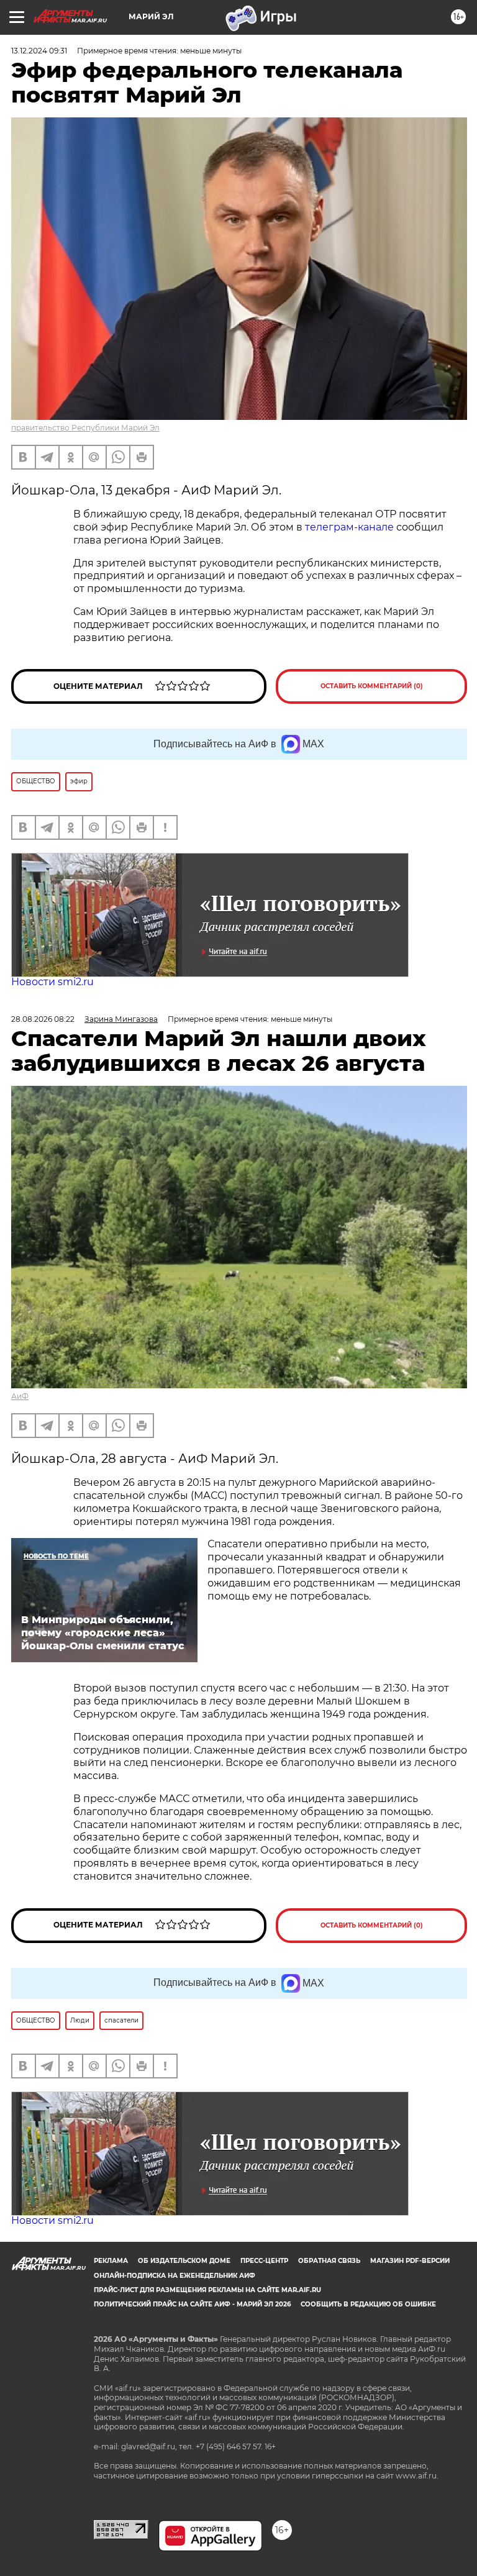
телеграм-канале (349, 527)
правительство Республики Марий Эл (85, 428)
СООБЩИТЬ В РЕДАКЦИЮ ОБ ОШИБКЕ (368, 2304)
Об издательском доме (184, 2261)
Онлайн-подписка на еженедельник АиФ (175, 2276)
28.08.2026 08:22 (43, 1019)
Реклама (111, 2261)
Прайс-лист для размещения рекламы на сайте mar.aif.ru (207, 2290)
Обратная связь (329, 2261)
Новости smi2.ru (52, 982)
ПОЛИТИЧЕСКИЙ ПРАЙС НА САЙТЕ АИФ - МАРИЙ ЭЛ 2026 (192, 2304)
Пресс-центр (264, 2261)
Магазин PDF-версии (410, 2261)
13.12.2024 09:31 (39, 51)
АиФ (20, 1396)
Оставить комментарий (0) (372, 686)
